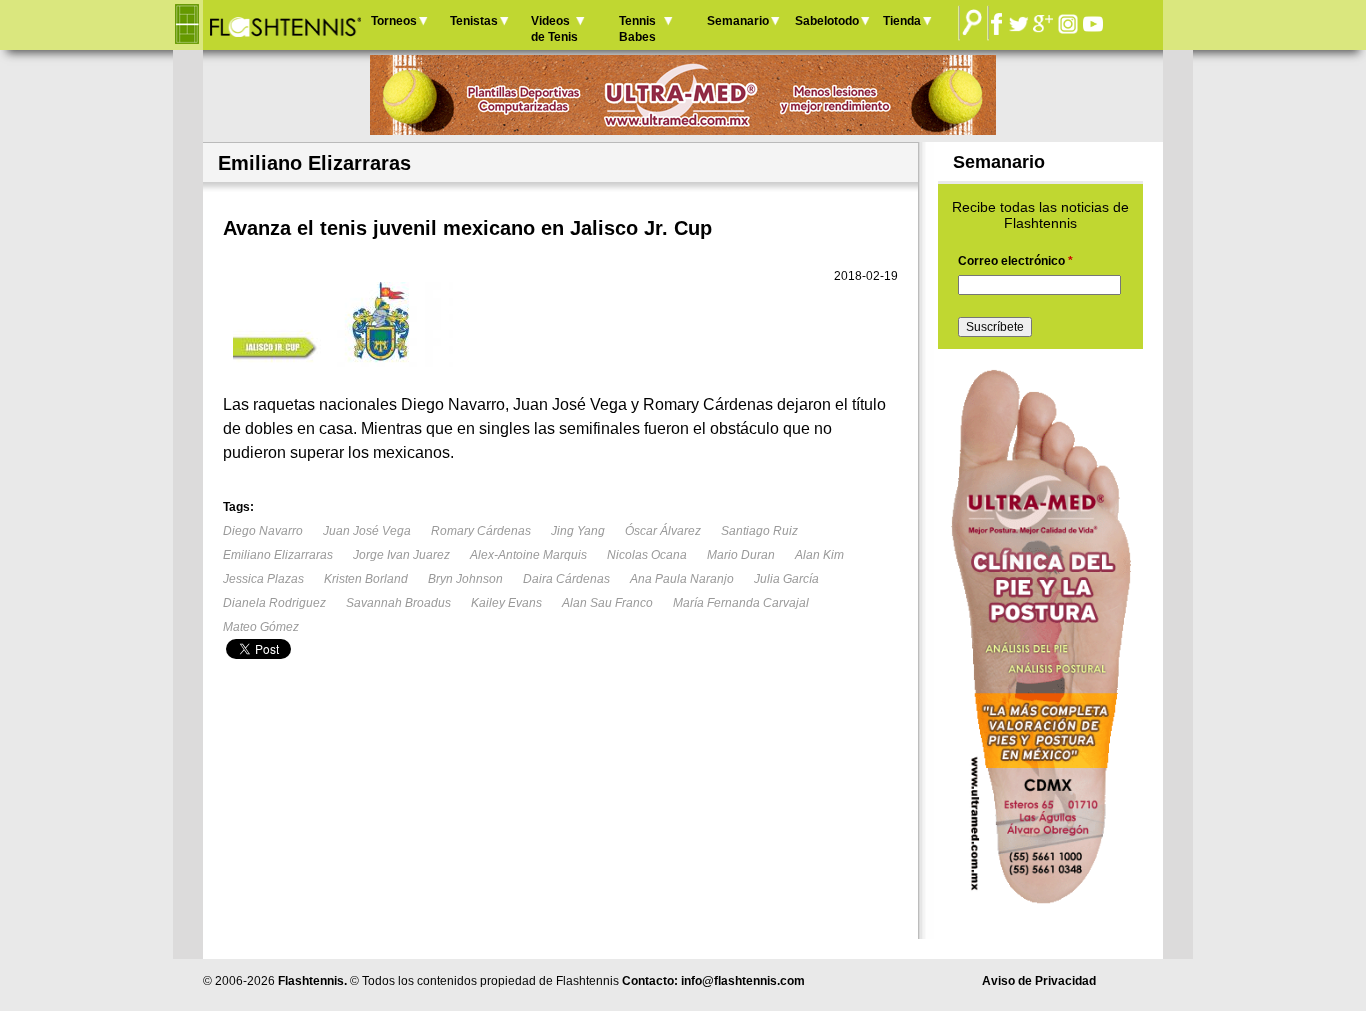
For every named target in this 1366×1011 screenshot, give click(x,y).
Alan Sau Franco (607, 603)
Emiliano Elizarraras (278, 555)
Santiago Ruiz (759, 531)
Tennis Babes (637, 29)
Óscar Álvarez (663, 531)
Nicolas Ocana (647, 555)
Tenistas (474, 21)
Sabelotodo (827, 21)
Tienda (902, 21)
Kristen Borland (366, 579)
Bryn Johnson (465, 579)
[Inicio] (284, 25)
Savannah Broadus (398, 603)
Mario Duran (741, 555)
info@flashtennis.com (743, 981)
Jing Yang (578, 531)
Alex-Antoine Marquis (528, 555)
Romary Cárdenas (481, 531)
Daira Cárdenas (566, 579)
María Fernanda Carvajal (741, 603)
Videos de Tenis (554, 29)
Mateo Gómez (261, 627)
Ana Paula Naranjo (682, 579)
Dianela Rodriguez (274, 603)
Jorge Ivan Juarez (401, 555)
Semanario (738, 21)
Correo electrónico (1015, 261)
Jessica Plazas (263, 579)
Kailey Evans (506, 603)
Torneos (394, 21)
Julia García (786, 579)
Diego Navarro (263, 531)
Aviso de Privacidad (1039, 981)
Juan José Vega (367, 531)
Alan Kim (819, 555)
